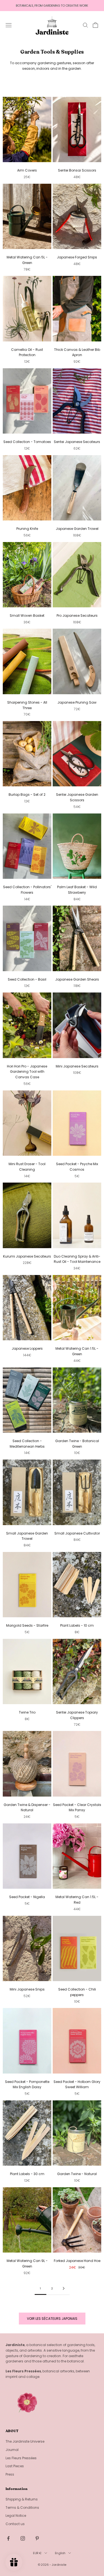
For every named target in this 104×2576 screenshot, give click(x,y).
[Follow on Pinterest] (37, 2538)
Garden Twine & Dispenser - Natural (27, 1807)
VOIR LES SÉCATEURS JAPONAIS (52, 2319)
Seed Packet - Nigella (27, 1897)
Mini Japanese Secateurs (77, 1066)
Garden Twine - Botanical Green (77, 1444)
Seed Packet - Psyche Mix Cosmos (77, 1167)
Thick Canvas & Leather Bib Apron (77, 352)
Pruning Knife (27, 529)
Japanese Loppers (27, 1348)
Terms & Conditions (22, 2508)
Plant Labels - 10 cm (77, 1625)
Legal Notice (16, 2516)
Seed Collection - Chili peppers (77, 1992)
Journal (12, 2450)
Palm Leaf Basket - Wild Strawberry (77, 890)
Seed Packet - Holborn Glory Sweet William (77, 2084)
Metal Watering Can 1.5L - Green (77, 1351)
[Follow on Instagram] (23, 2538)
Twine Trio (27, 1712)
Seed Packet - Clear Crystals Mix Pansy (77, 1807)
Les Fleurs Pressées (21, 2458)
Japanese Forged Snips (77, 257)
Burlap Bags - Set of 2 (27, 795)
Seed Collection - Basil (27, 979)
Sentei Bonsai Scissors (77, 170)
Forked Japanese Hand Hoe (77, 2261)
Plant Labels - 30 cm (27, 2174)
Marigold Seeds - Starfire (27, 1625)
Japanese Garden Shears (77, 979)
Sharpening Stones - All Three (27, 705)
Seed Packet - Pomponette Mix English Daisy (27, 2084)
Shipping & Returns (22, 2499)
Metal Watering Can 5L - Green (27, 260)
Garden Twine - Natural (77, 2174)
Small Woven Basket (27, 616)
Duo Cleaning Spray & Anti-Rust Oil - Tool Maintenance (77, 1259)
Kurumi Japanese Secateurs (27, 1256)
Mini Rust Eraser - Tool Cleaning (27, 1167)
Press (10, 2474)
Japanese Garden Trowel (77, 529)
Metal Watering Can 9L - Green (27, 2263)
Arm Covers (27, 170)
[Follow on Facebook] (8, 2538)
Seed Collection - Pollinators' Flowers (27, 890)
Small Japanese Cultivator (77, 1533)
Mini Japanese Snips (27, 1989)
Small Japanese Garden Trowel (27, 1536)
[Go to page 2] (64, 2288)
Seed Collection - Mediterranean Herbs (27, 1444)
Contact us (15, 2524)
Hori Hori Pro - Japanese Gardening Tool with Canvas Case (27, 1072)
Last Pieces (15, 2466)
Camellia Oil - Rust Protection (27, 352)
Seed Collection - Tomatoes (27, 442)
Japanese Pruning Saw (77, 702)
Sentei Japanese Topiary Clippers (77, 1715)
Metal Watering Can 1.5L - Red (77, 1900)
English (60, 2553)
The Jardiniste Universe (25, 2441)
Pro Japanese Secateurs (77, 616)
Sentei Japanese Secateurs (77, 442)
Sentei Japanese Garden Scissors (77, 797)
